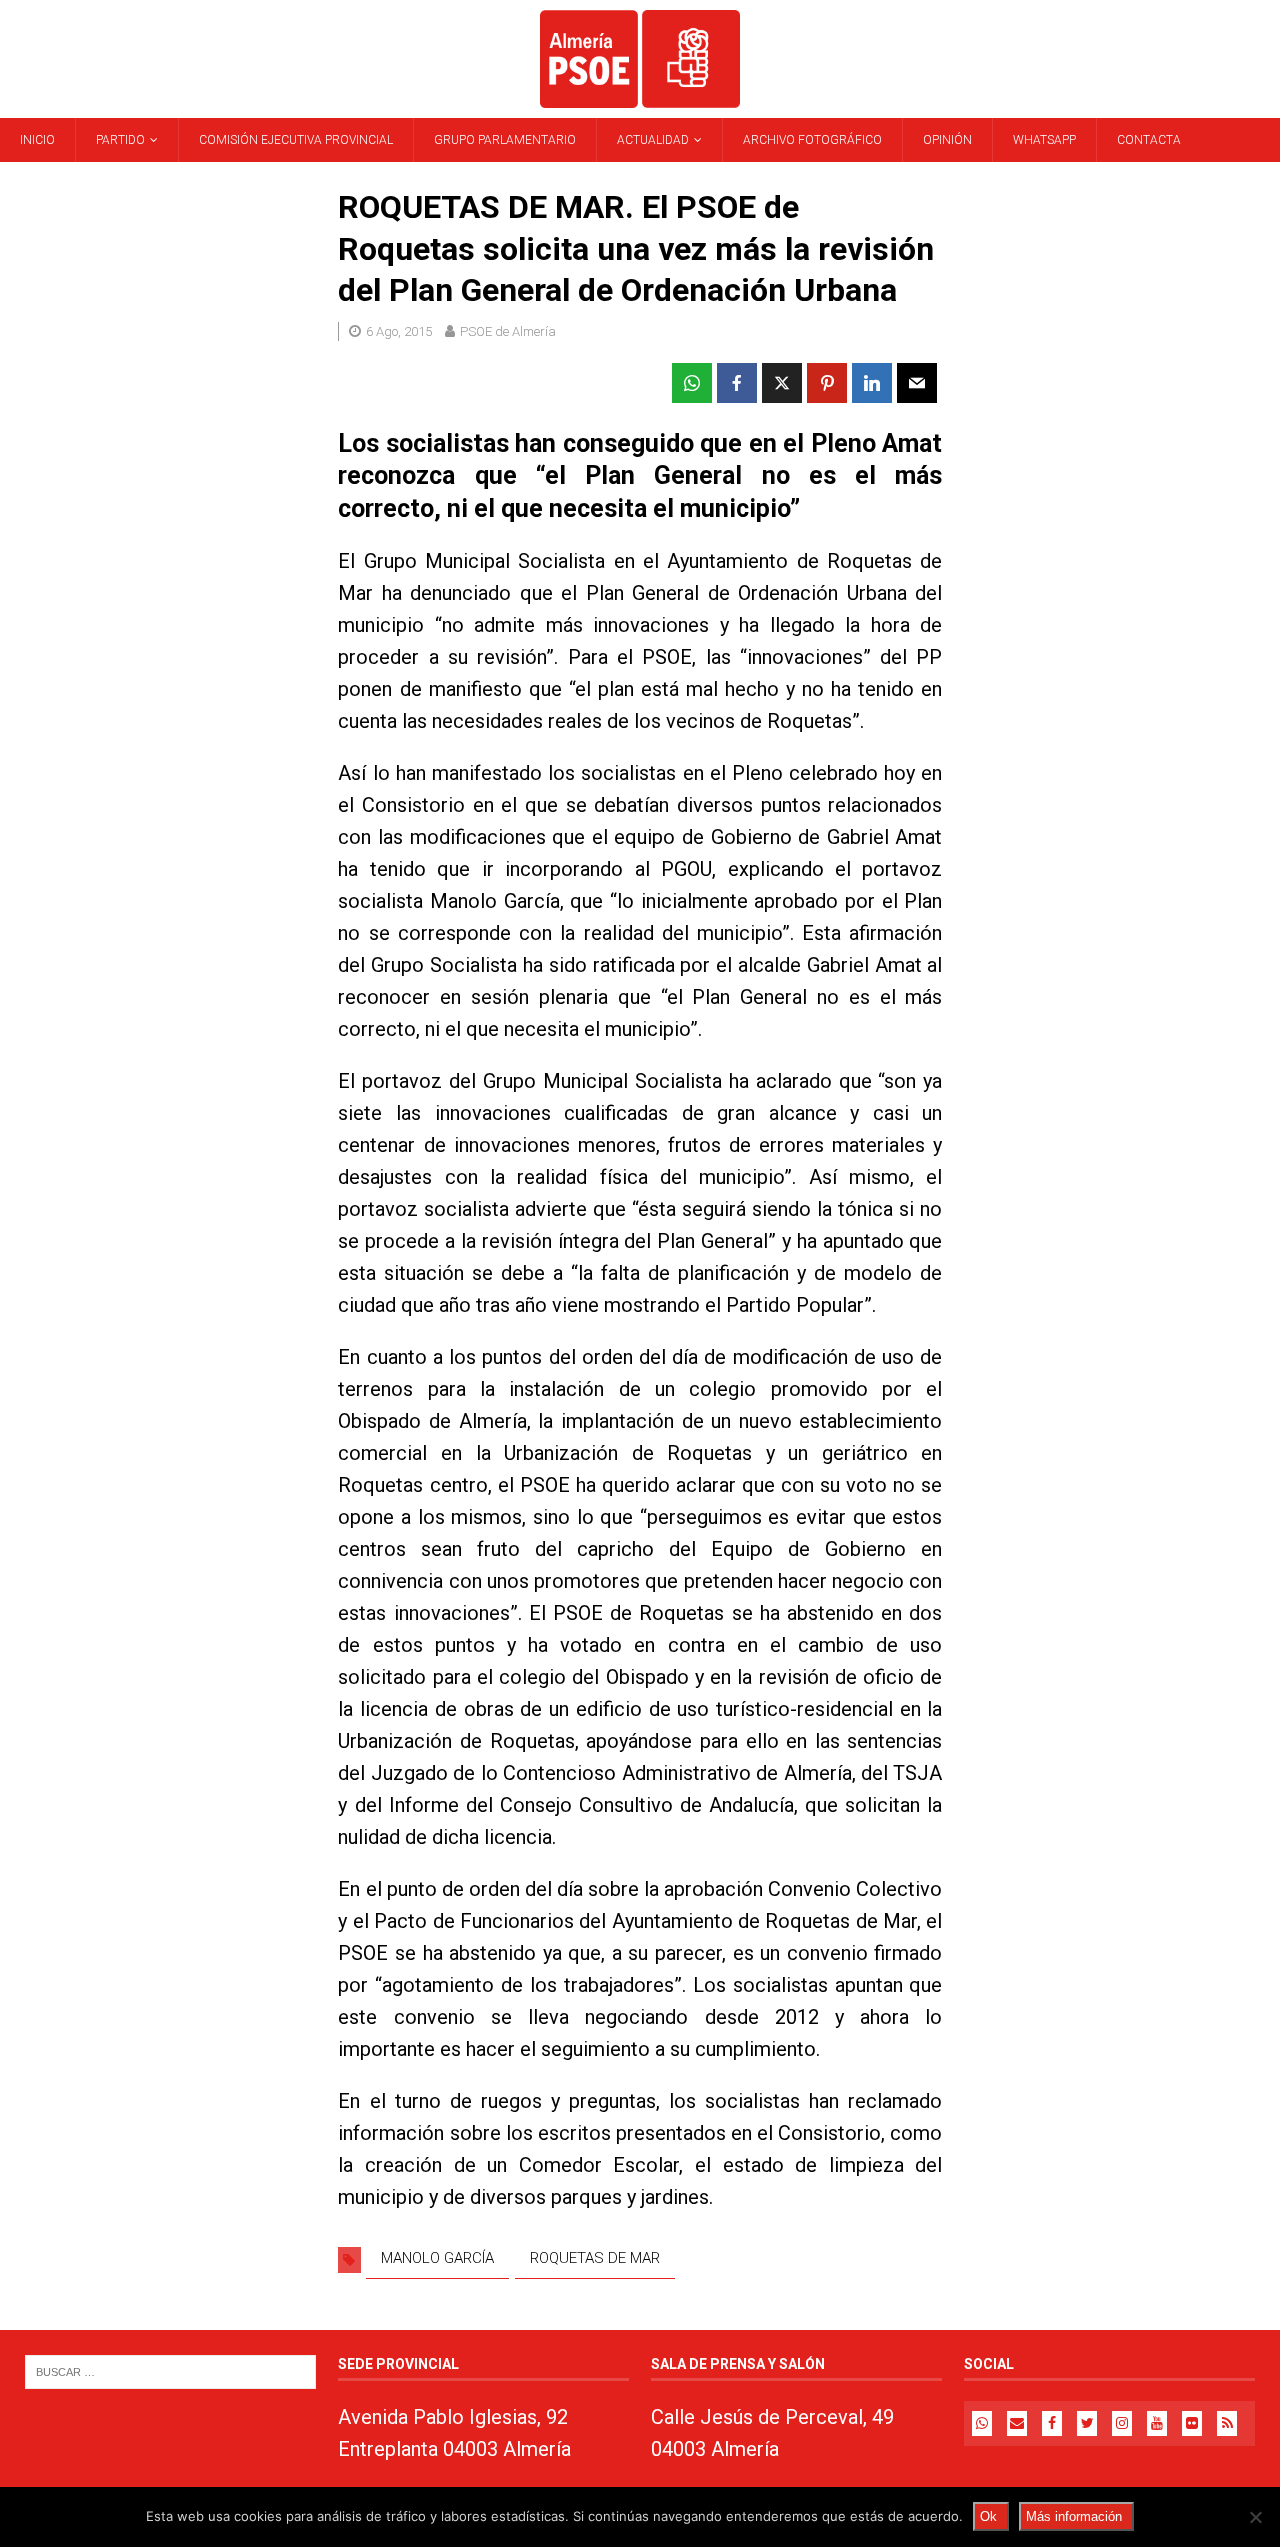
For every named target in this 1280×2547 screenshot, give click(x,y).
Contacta (1149, 140)
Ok (988, 2516)
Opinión (947, 140)
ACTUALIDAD (653, 140)
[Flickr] (1192, 2423)
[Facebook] (1052, 2423)
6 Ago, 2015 (399, 331)
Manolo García (437, 2258)
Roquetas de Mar (595, 2258)
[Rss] (1227, 2423)
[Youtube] (1157, 2423)
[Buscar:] (170, 2371)
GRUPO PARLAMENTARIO (505, 140)
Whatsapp (1044, 140)
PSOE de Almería (508, 331)
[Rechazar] (1255, 2517)
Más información (1074, 2516)
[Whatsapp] (982, 2423)
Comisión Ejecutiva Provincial (296, 140)
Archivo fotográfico (812, 140)
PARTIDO (120, 140)
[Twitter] (1087, 2423)
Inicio (37, 140)
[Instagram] (1122, 2423)
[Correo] (1017, 2423)
